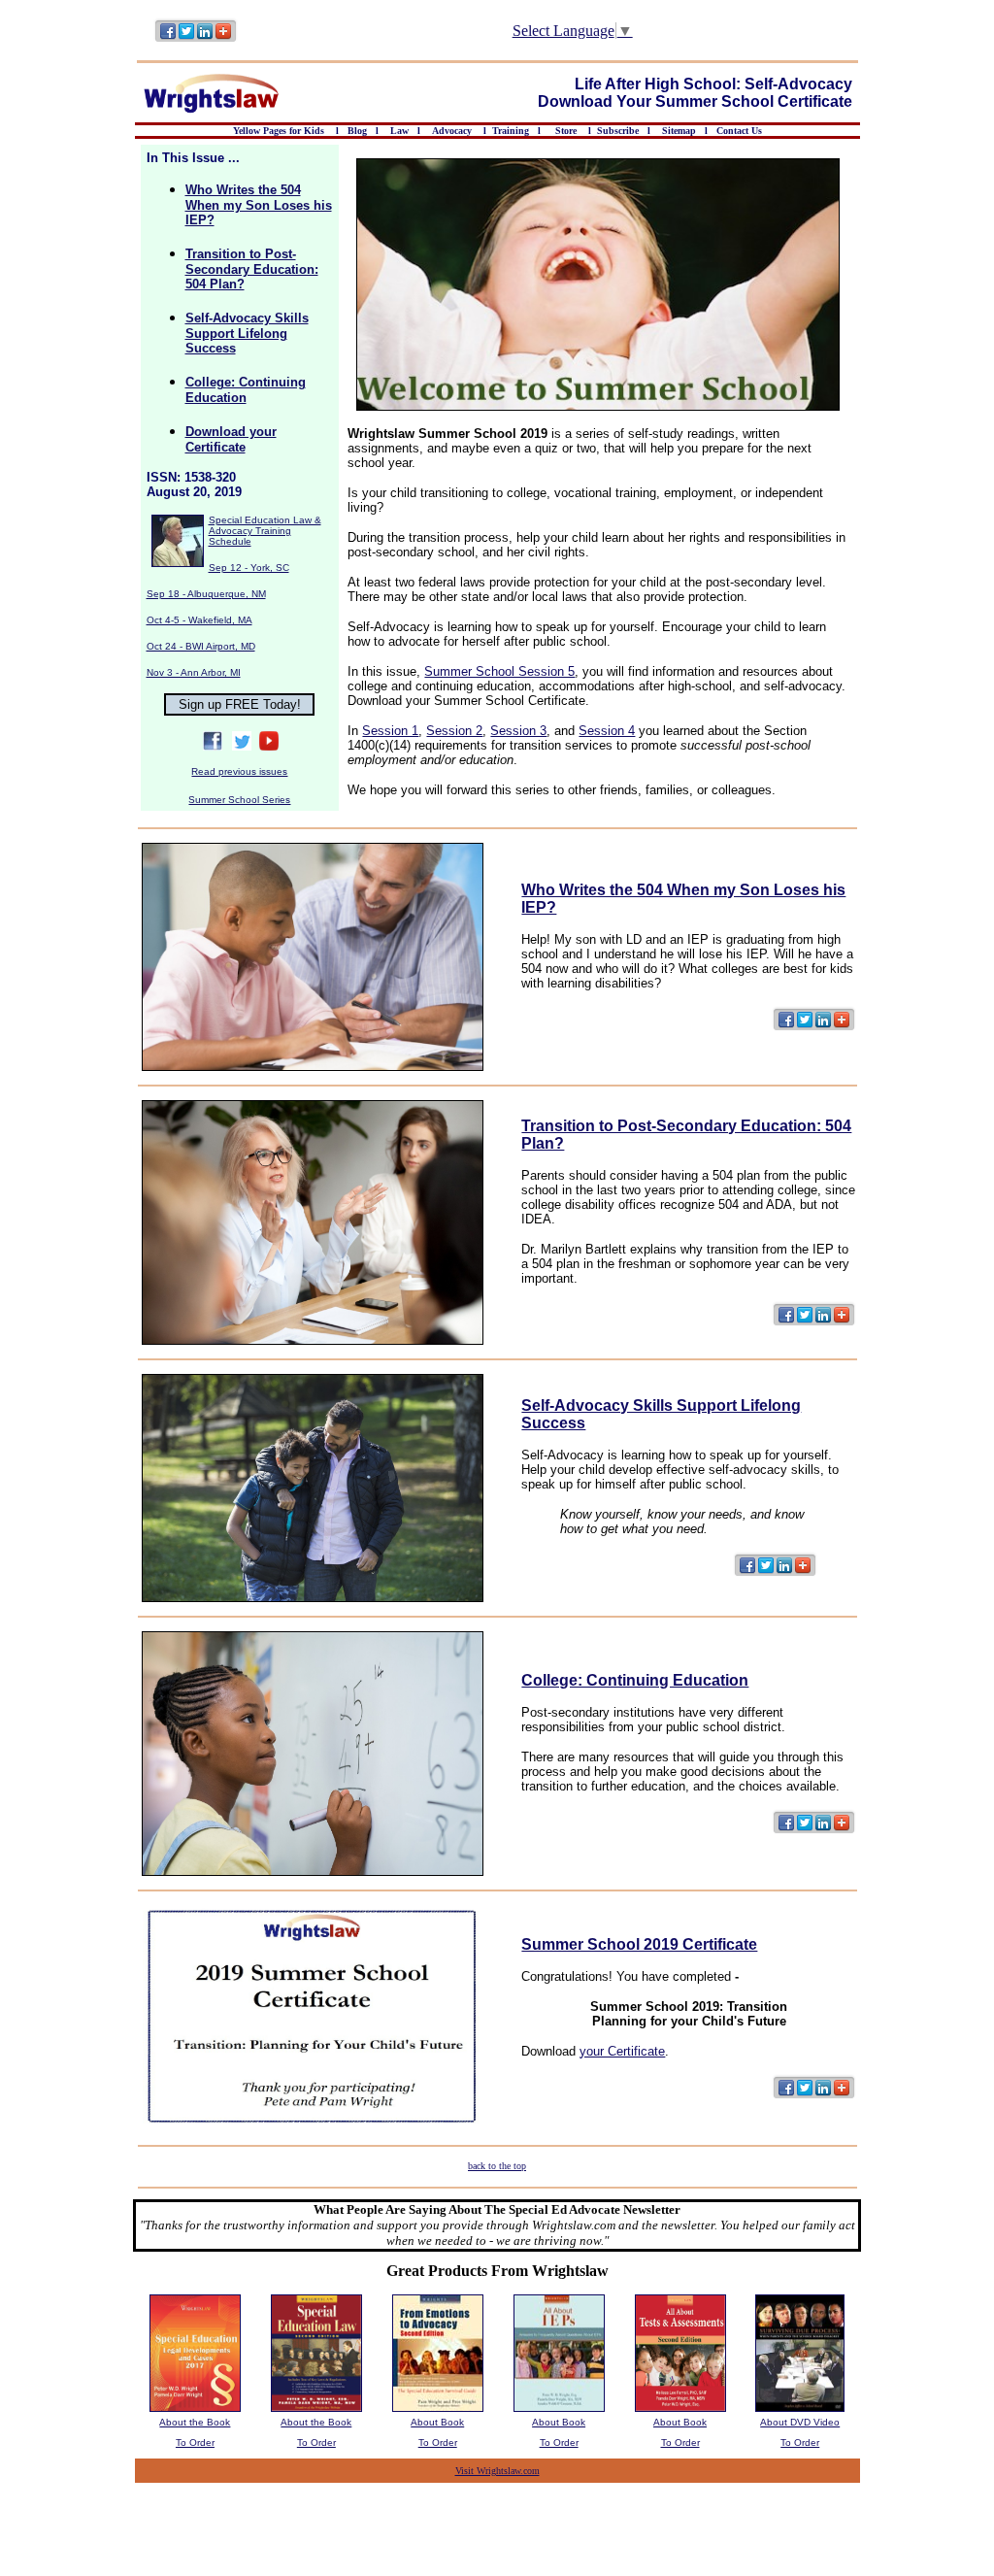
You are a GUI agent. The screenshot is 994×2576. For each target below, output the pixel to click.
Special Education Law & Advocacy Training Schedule (265, 531)
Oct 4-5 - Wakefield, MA (199, 620)
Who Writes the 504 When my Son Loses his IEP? (259, 205)
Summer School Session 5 (499, 671)
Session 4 (607, 731)
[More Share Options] (223, 39)
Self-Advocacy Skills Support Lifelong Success (247, 333)
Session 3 (518, 731)
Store (566, 131)
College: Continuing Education (246, 390)
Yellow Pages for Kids (280, 131)
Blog (357, 131)
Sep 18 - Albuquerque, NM (206, 594)
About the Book (195, 2422)
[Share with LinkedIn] (205, 39)
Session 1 (390, 731)
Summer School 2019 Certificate (639, 1944)
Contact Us (739, 131)
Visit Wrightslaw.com (497, 2471)
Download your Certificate (231, 439)
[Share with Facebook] (168, 39)
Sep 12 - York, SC (249, 568)
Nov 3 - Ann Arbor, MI (194, 672)
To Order (195, 2442)
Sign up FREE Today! (240, 704)
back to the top (497, 2166)
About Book (437, 2422)
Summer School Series (239, 800)
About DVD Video (800, 2422)
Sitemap (679, 131)
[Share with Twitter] (187, 39)
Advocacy (452, 131)
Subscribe (618, 131)
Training (511, 131)
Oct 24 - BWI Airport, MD (201, 646)
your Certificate (622, 2051)
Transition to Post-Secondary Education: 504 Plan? (252, 269)
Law (399, 131)
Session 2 (454, 731)
